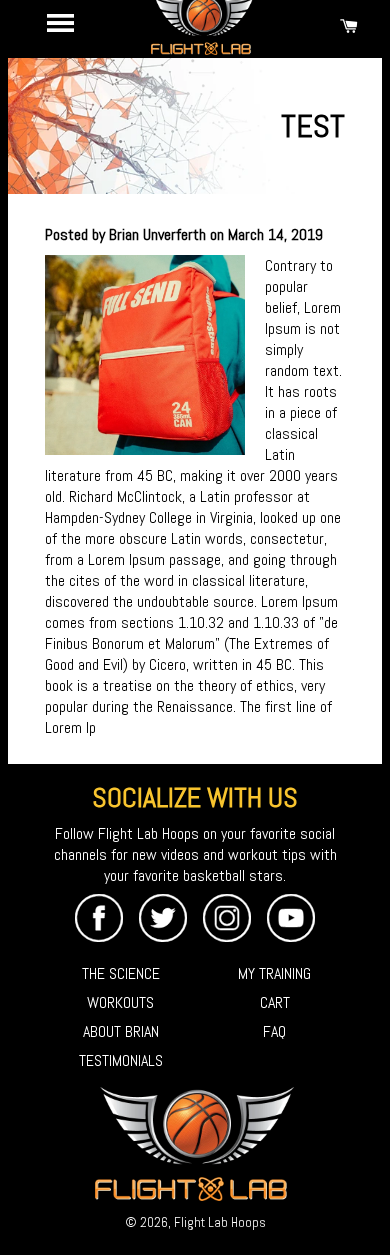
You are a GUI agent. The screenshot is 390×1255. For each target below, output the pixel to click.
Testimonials (121, 1060)
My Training (274, 973)
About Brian (121, 1031)
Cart (275, 1002)
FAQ (274, 1031)
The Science (121, 973)
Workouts (120, 1002)
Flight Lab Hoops (220, 1222)
